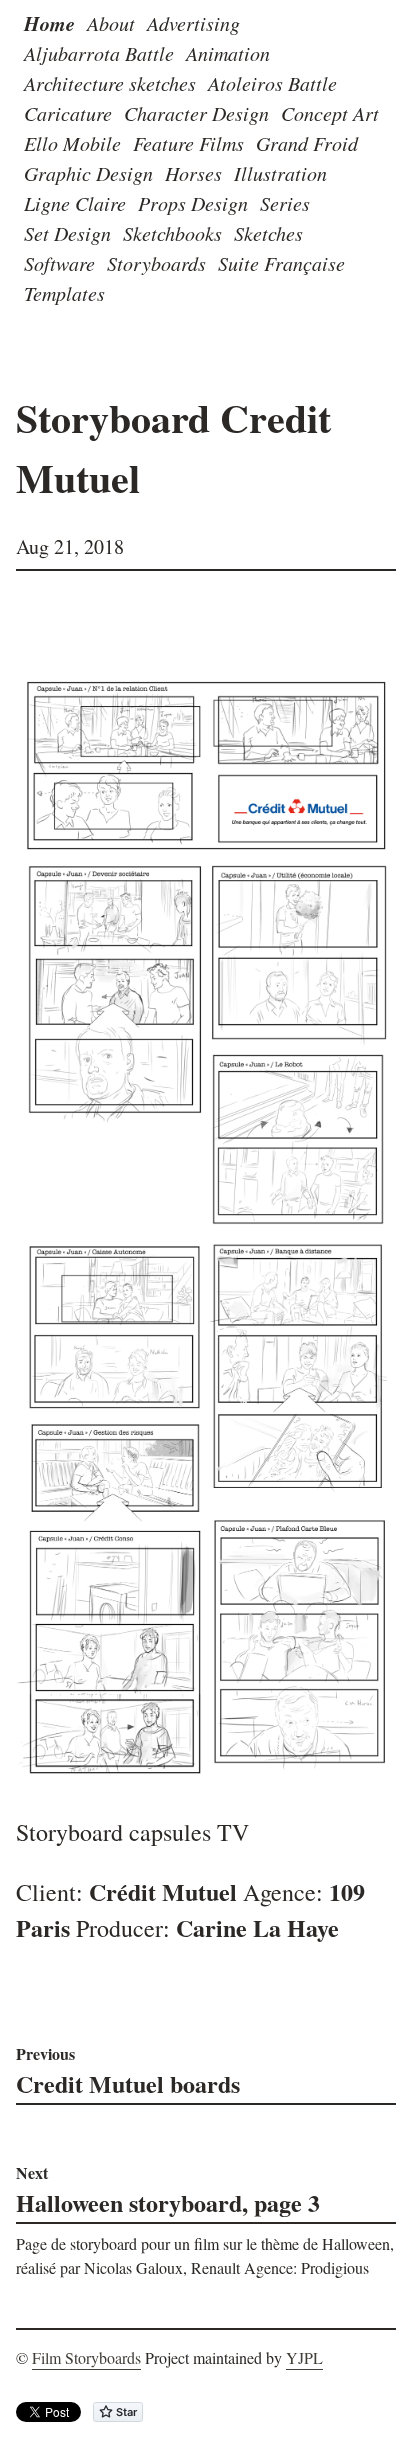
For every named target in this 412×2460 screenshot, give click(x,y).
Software (59, 263)
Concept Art (330, 113)
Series (285, 203)
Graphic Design (88, 173)
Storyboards (156, 263)
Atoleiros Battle (272, 83)
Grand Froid (307, 143)
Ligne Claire (75, 203)
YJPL (304, 2357)
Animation (228, 53)
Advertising (193, 23)
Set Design (67, 233)
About (111, 23)
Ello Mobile (72, 143)
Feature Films (188, 143)
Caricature (68, 113)
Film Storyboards (86, 2357)
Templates (64, 293)
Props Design (193, 203)
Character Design (196, 113)
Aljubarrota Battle (99, 53)
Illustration (280, 173)
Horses (193, 173)
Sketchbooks (172, 233)
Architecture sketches (110, 83)
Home (49, 23)
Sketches (268, 233)
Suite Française (281, 263)
